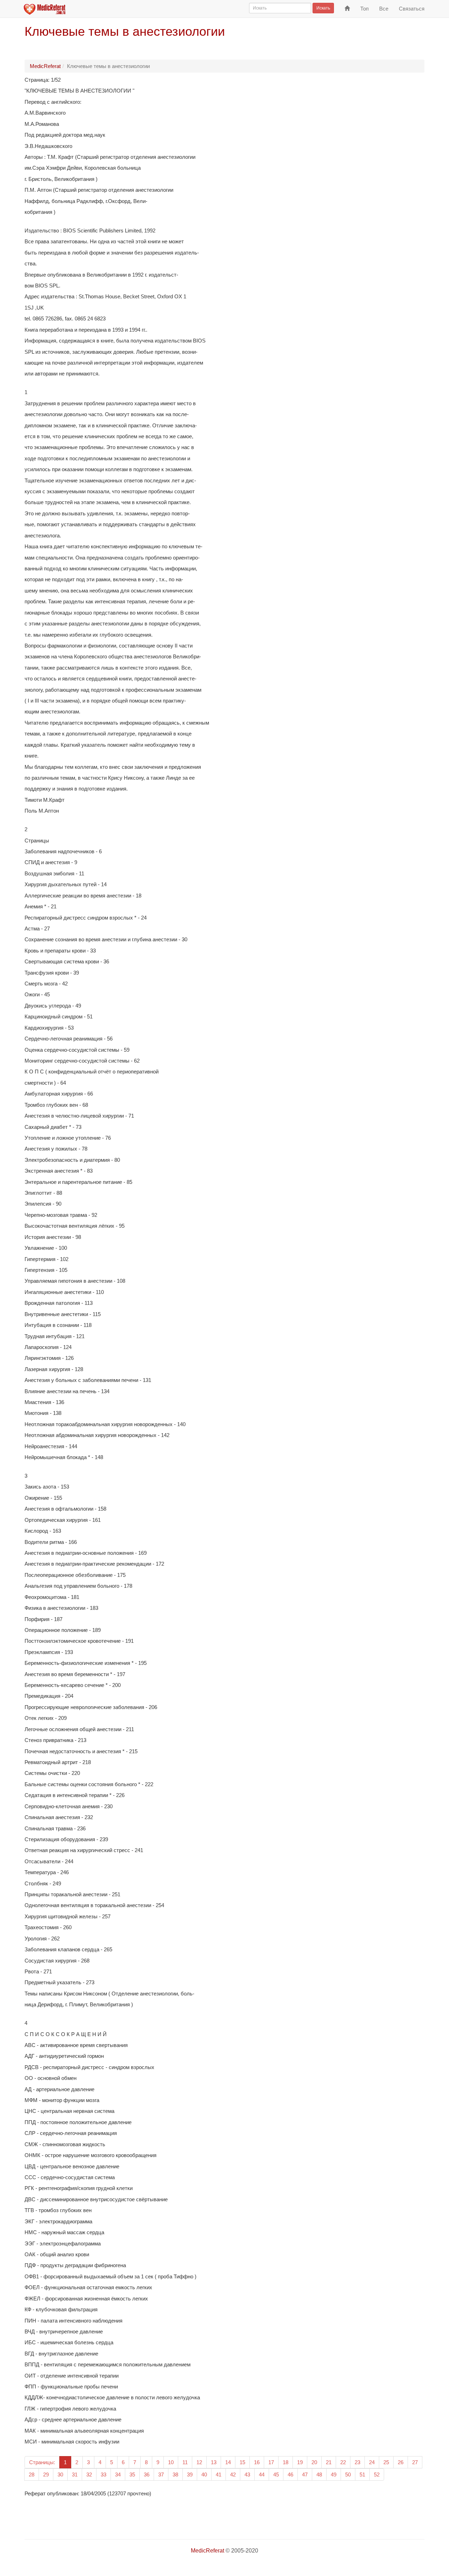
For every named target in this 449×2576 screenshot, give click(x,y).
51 (362, 2475)
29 (46, 2475)
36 (147, 2475)
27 (415, 2462)
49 (334, 2475)
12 (199, 2462)
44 (262, 2475)
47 (305, 2475)
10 (171, 2462)
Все (384, 9)
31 (75, 2475)
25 (386, 2462)
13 (214, 2462)
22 (343, 2462)
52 (377, 2475)
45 (276, 2475)
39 (190, 2475)
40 (204, 2475)
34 (118, 2475)
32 (89, 2475)
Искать (323, 8)
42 (233, 2475)
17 (271, 2462)
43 (247, 2475)
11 (185, 2462)
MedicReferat (45, 66)
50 (348, 2475)
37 (161, 2475)
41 (219, 2475)
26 (401, 2462)
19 (300, 2462)
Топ (364, 9)
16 (257, 2462)
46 (290, 2475)
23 (357, 2462)
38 (175, 2475)
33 (103, 2475)
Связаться (412, 9)
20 (314, 2462)
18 (286, 2462)
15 (242, 2462)
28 (32, 2475)
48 (319, 2475)
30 (60, 2475)
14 (228, 2462)
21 (329, 2462)
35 (132, 2475)
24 (372, 2462)
